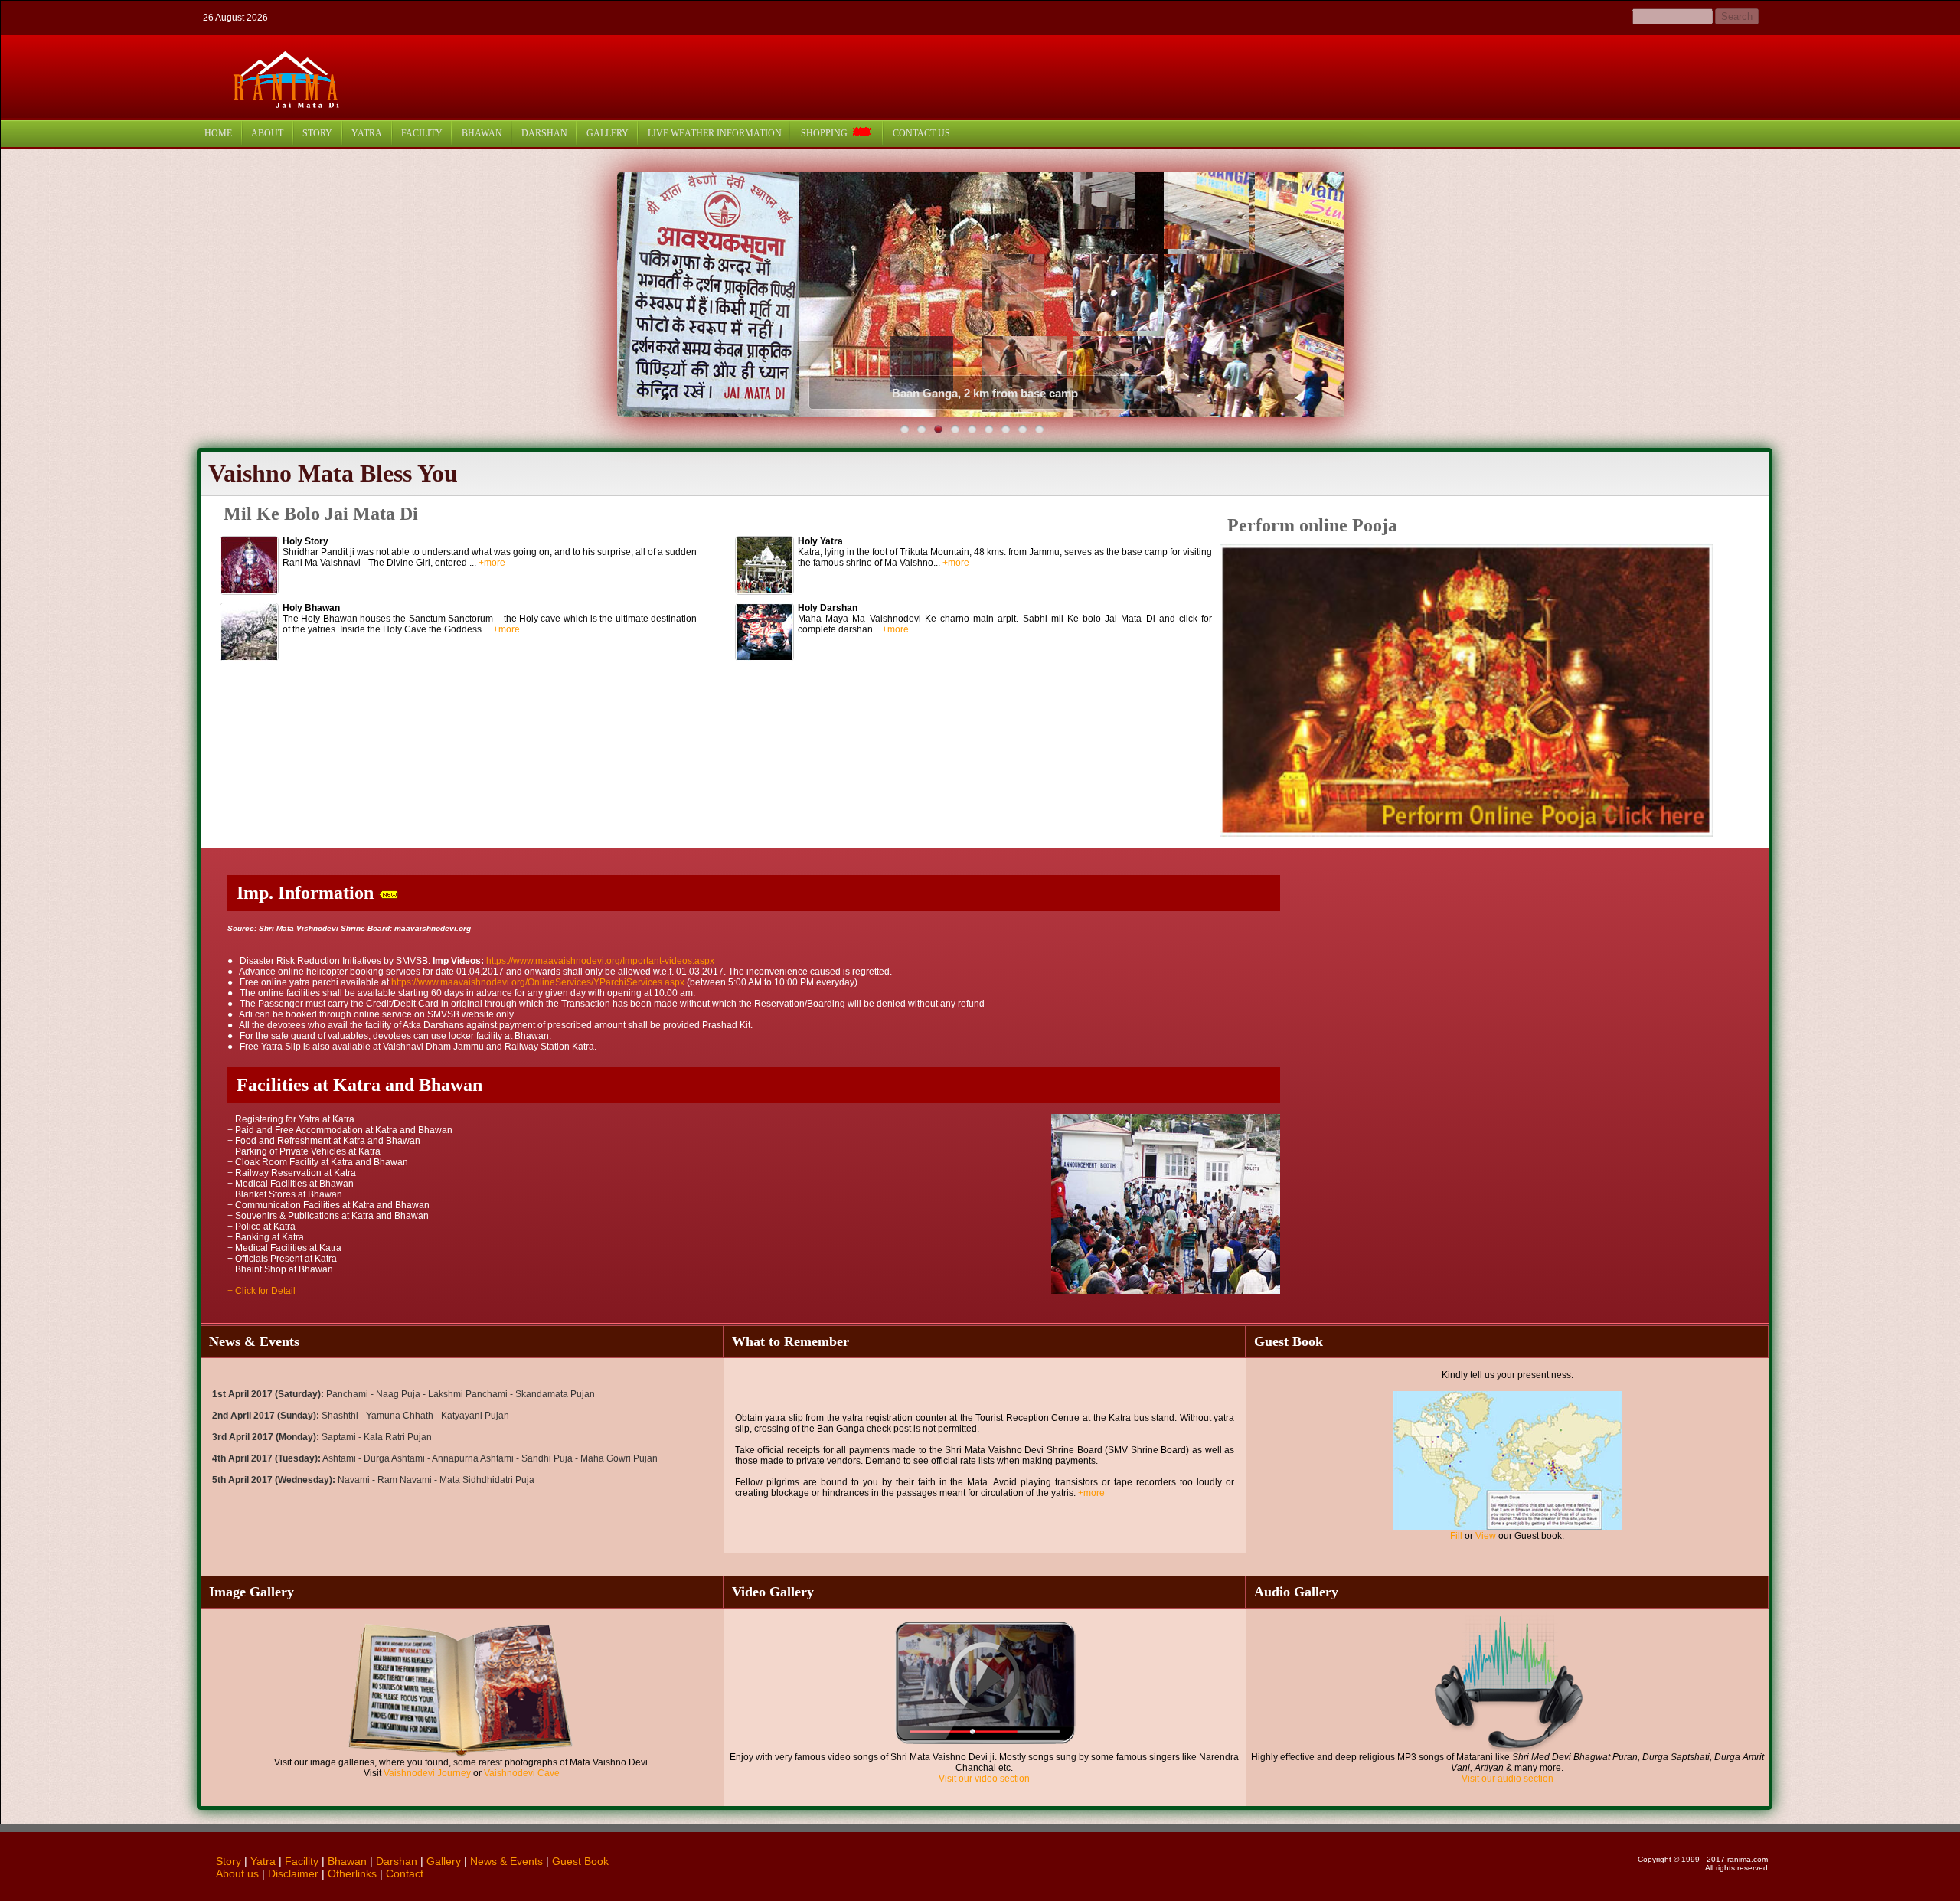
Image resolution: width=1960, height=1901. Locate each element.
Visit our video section (984, 1779)
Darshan (397, 1861)
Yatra (263, 1861)
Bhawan (347, 1861)
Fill (1456, 1536)
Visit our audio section (1508, 1779)
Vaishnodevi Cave (522, 1773)
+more (492, 563)
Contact (405, 1873)
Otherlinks (352, 1873)
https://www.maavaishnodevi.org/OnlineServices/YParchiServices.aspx (539, 982)
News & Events (506, 1861)
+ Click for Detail (261, 1291)
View (1486, 1536)
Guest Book (580, 1861)
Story (229, 1861)
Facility (302, 1861)
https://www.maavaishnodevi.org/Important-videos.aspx (600, 961)
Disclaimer (293, 1873)
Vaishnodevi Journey (427, 1773)
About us (237, 1873)
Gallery (444, 1861)
